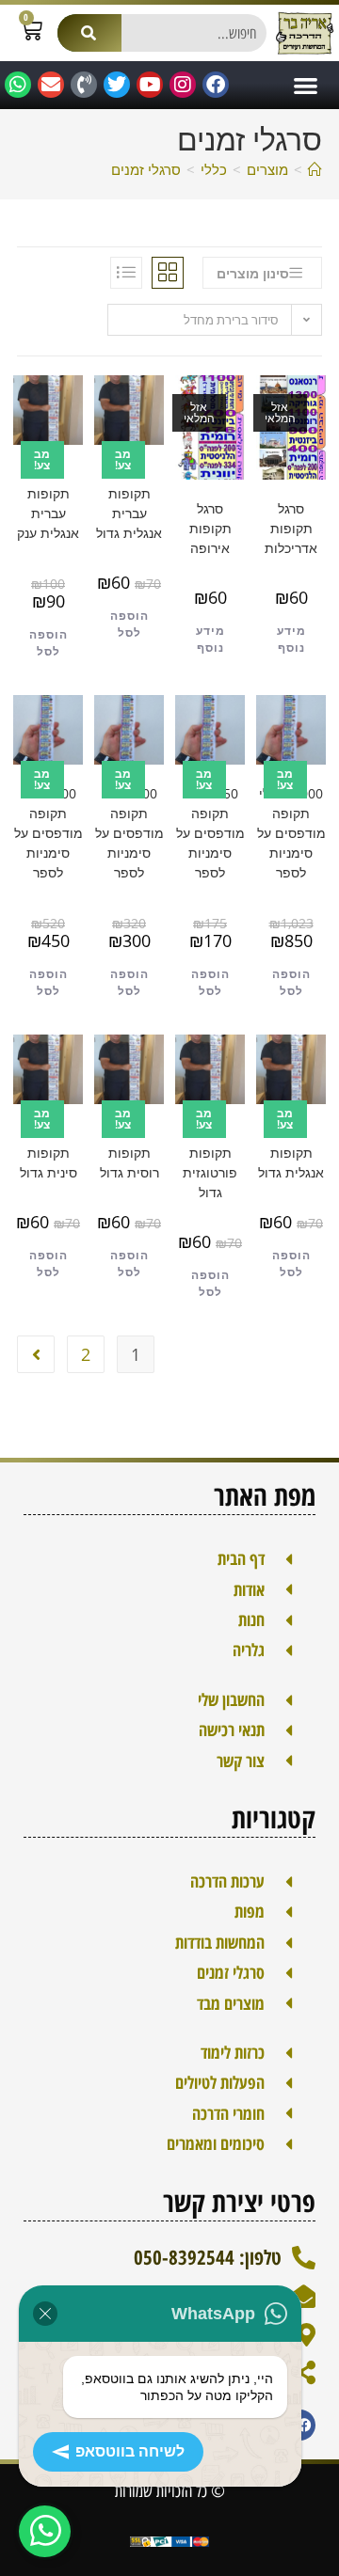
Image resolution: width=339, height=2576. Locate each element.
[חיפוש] (89, 33)
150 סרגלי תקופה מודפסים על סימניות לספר (210, 833)
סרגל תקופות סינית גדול (48, 1153)
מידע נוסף (291, 639)
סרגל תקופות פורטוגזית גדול (210, 1162)
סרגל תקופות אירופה (210, 528)
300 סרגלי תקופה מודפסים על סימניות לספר (129, 833)
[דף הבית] (315, 169)
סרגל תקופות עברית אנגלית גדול (129, 503)
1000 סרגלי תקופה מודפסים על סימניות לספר (291, 833)
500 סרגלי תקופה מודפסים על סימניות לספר (48, 833)
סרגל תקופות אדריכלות (291, 528)
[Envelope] (51, 85)
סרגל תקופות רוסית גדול (129, 1153)
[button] (306, 85)
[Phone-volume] (84, 85)
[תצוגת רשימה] (126, 273)
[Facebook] (216, 85)
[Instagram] (183, 85)
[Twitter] (117, 85)
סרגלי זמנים (146, 169)
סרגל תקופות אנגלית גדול (291, 1153)
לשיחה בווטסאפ (130, 2451)
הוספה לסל (129, 624)
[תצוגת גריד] (168, 273)
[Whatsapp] (18, 85)
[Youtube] (150, 85)
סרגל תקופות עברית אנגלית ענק (48, 503)
